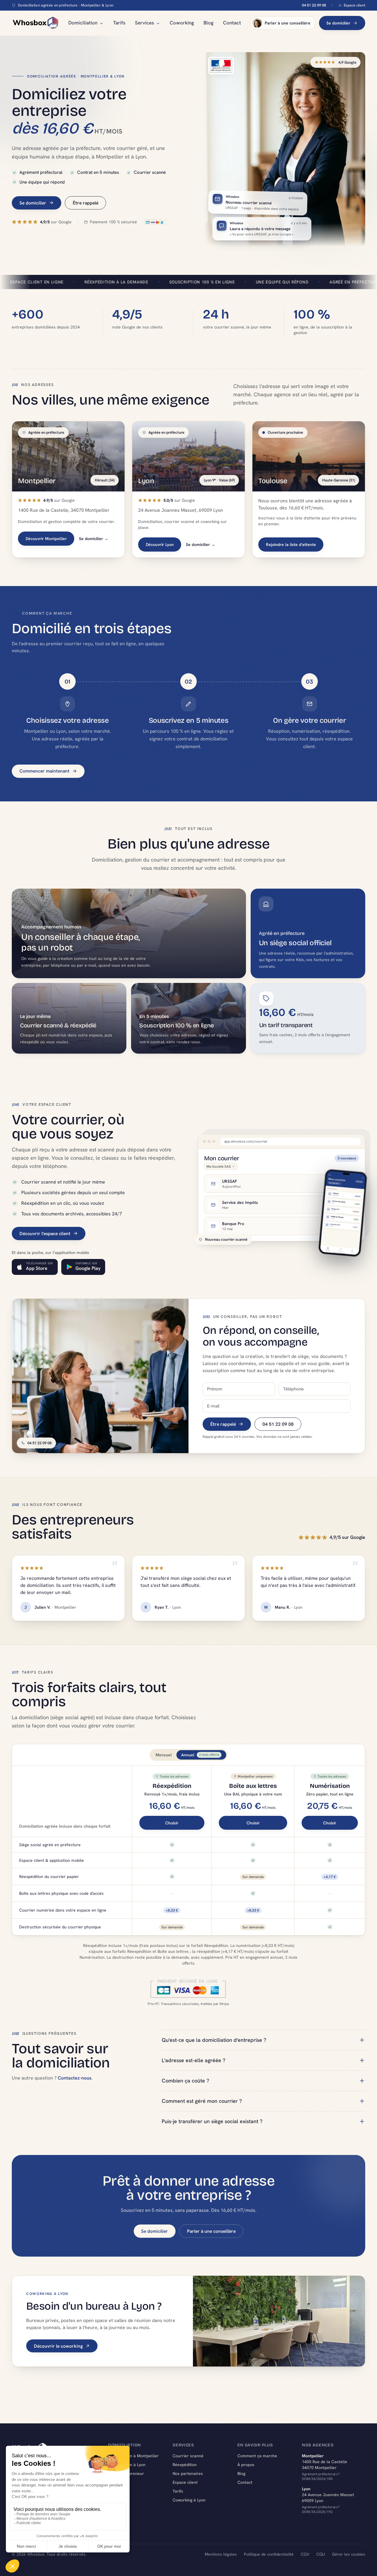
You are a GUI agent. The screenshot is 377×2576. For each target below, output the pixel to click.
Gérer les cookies (349, 2554)
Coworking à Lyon (189, 2500)
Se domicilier (338, 23)
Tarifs (119, 23)
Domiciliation (83, 23)
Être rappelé (86, 203)
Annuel (200, 1755)
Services (144, 23)
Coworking (182, 23)
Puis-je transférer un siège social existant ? (212, 2121)
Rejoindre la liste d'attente (291, 544)
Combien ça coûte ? (185, 2081)
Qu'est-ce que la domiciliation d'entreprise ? (214, 2040)
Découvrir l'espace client (45, 1233)
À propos (246, 2465)
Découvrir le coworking (58, 2346)
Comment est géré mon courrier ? (202, 2101)
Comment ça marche (257, 2456)
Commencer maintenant (44, 771)
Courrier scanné (188, 2456)
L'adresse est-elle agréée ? (194, 2060)
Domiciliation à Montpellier (133, 2456)
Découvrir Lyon (160, 544)
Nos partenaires (188, 2473)
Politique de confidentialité (269, 2554)
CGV (305, 2554)
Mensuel (164, 1755)
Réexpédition (185, 2465)
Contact (232, 23)
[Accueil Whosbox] (35, 23)
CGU (321, 2554)
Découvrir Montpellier (46, 539)
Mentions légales (221, 2554)
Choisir (172, 1823)
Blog (209, 23)
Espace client (354, 5)
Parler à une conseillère (288, 23)
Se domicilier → (94, 539)
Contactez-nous (75, 2078)
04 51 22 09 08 (314, 5)
